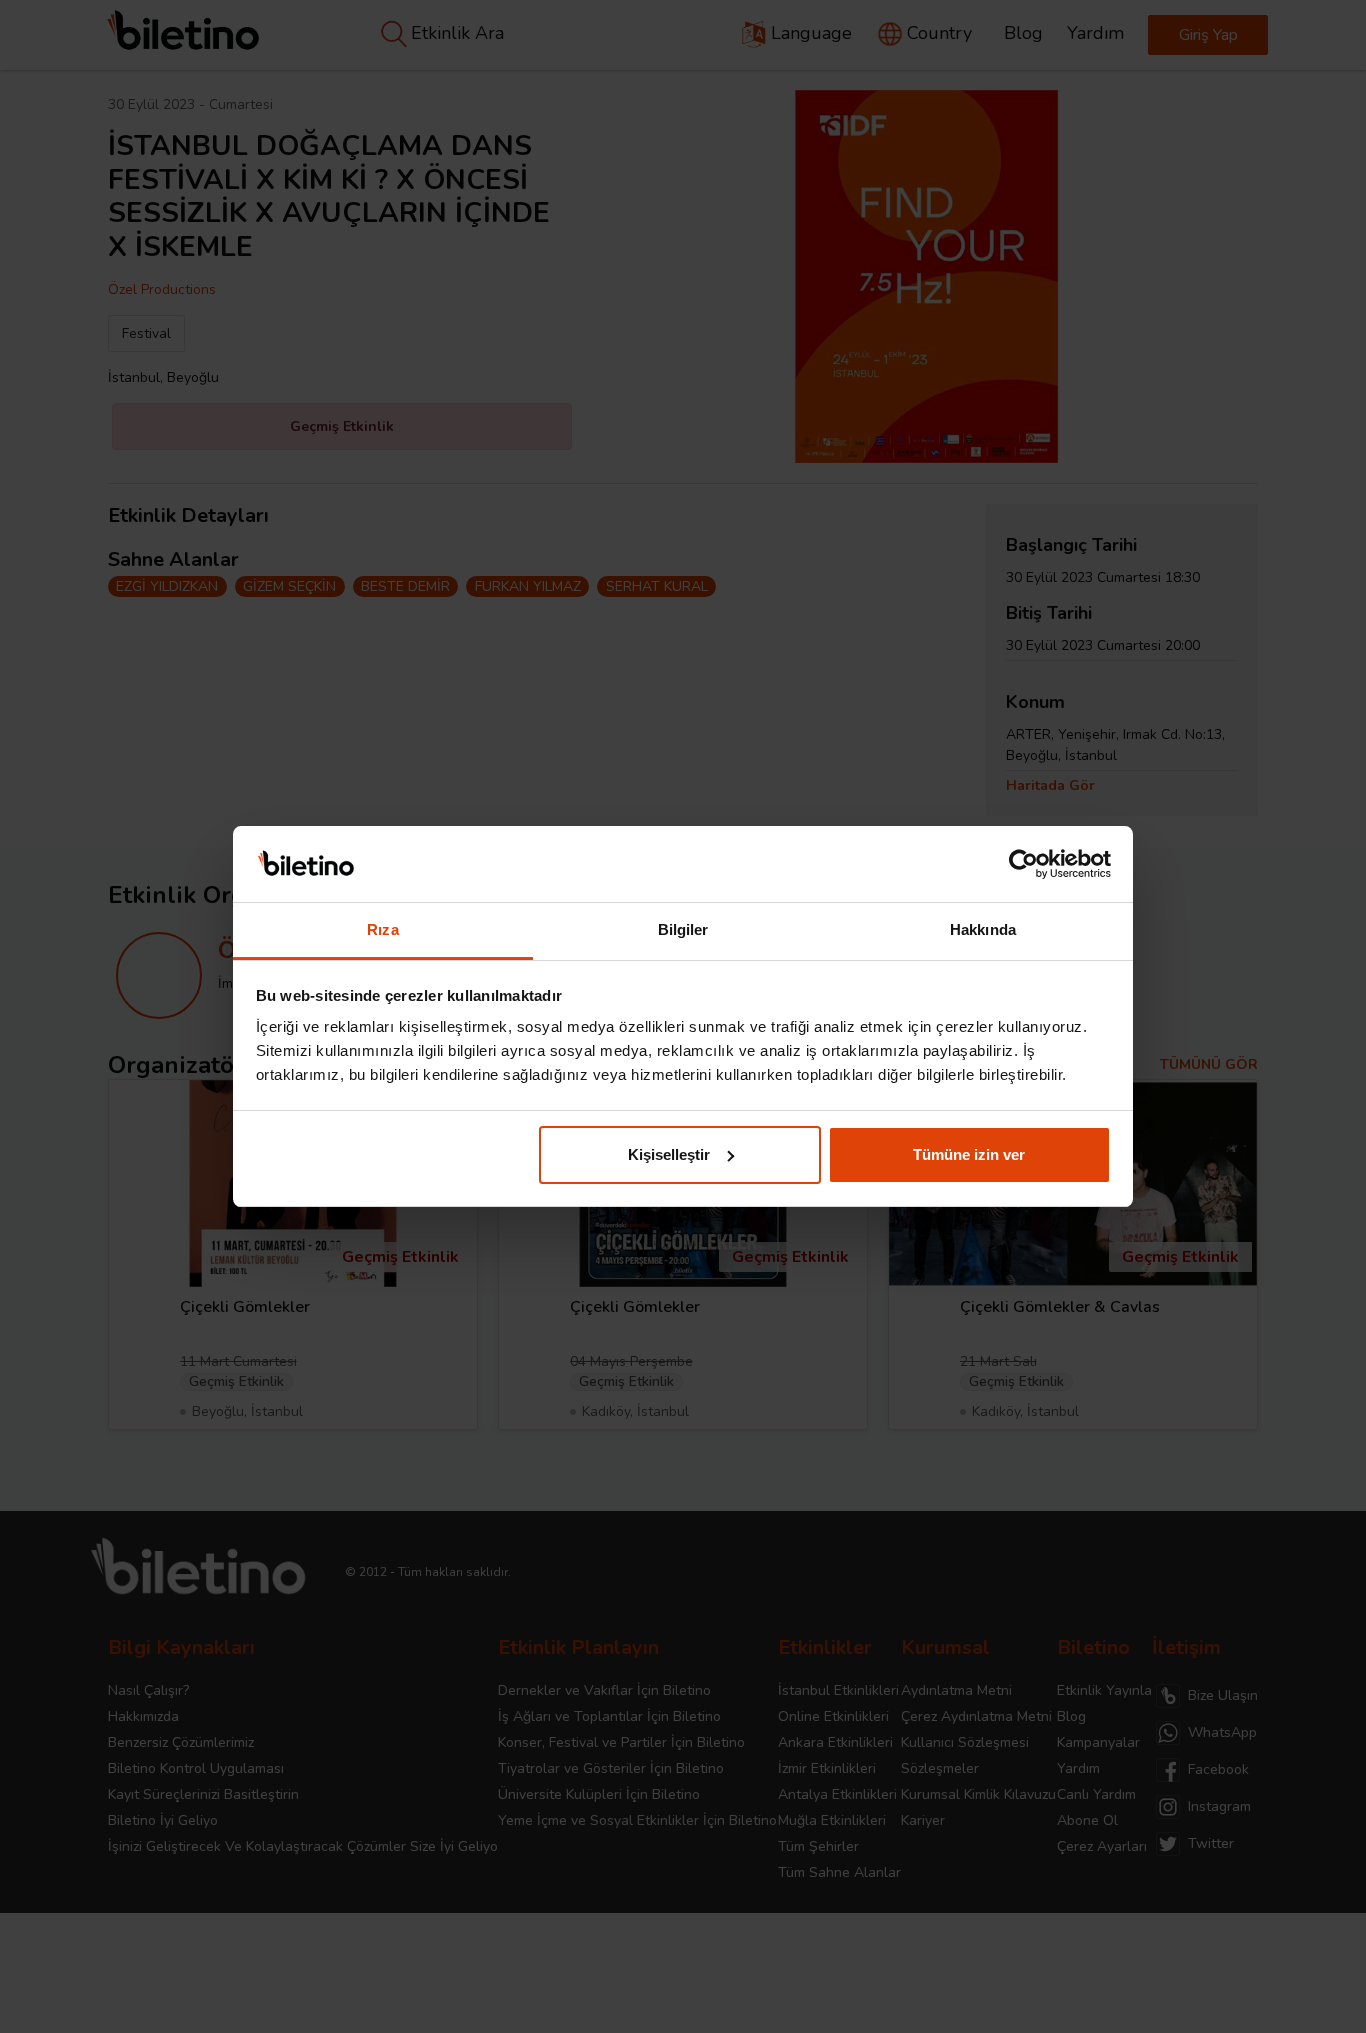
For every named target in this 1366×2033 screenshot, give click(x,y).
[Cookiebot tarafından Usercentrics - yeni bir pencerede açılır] (1023, 864)
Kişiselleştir (669, 1154)
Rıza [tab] (382, 929)
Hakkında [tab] (983, 929)
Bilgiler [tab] (683, 929)
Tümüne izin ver (969, 1154)
